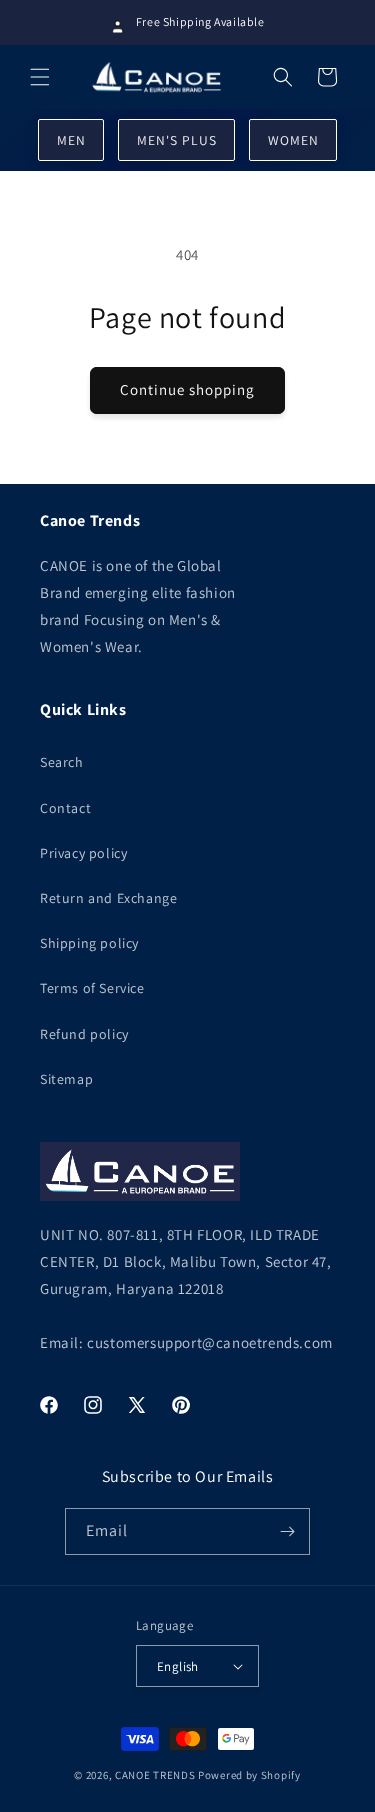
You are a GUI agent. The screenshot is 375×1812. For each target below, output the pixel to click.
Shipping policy (89, 943)
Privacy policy (83, 853)
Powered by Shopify (249, 1775)
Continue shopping (187, 389)
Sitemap (66, 1079)
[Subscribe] (287, 1531)
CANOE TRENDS (155, 1775)
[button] (40, 77)
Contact (65, 808)
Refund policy (84, 1034)
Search (62, 762)
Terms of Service (92, 988)
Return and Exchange (108, 898)
